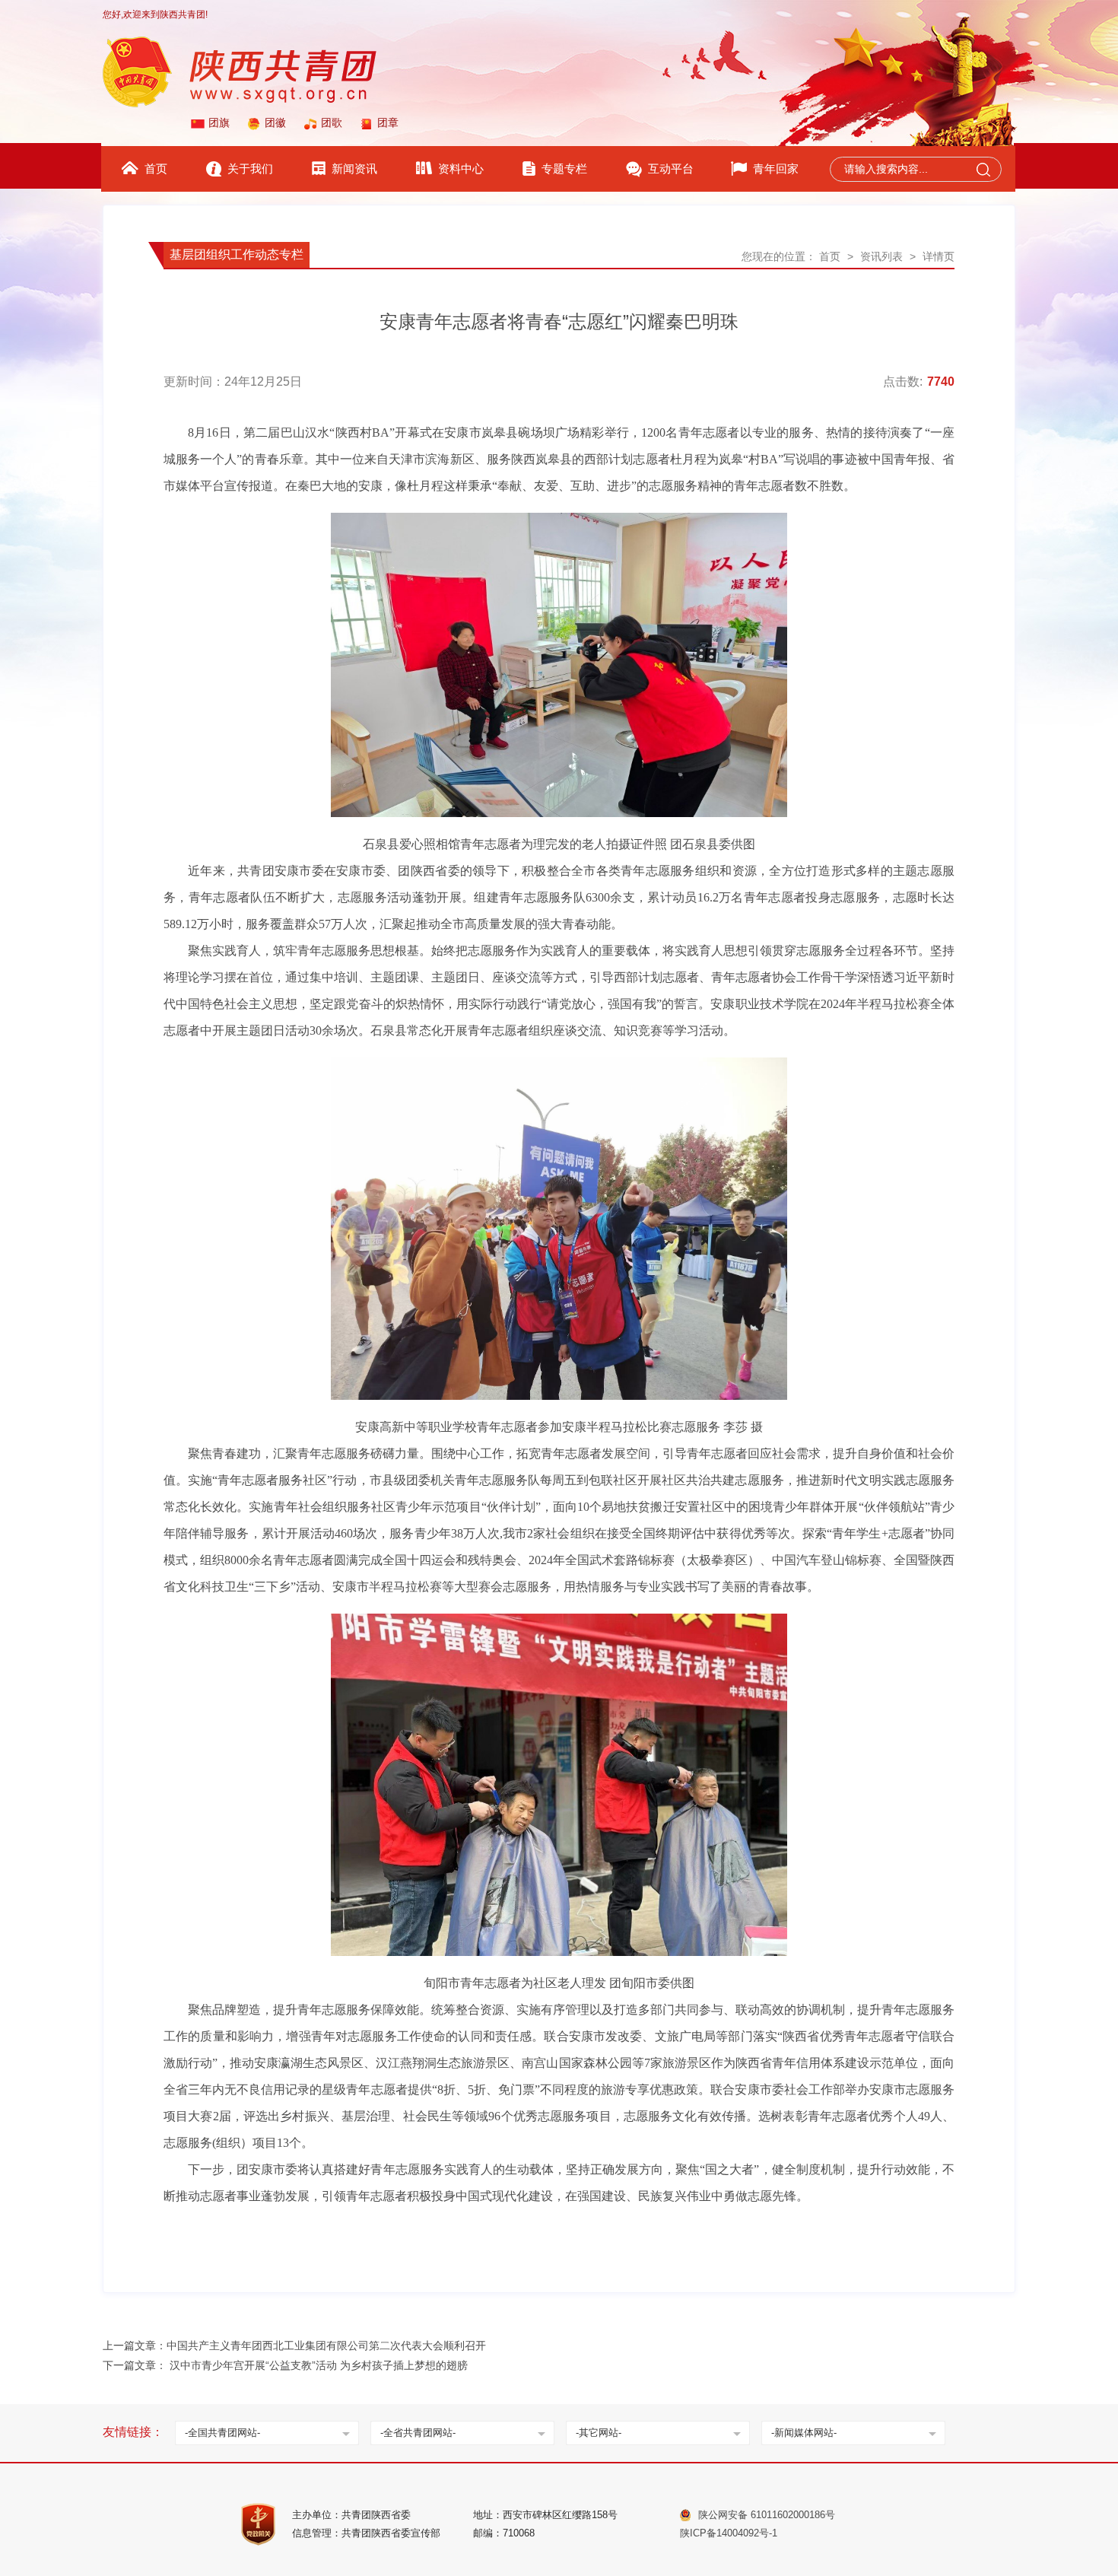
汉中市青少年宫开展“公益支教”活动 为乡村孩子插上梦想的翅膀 (319, 2365)
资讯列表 (881, 256)
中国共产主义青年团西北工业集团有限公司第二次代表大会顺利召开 (326, 2345)
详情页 (939, 256)
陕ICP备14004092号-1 (729, 2533)
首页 (830, 256)
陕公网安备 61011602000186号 (767, 2515)
